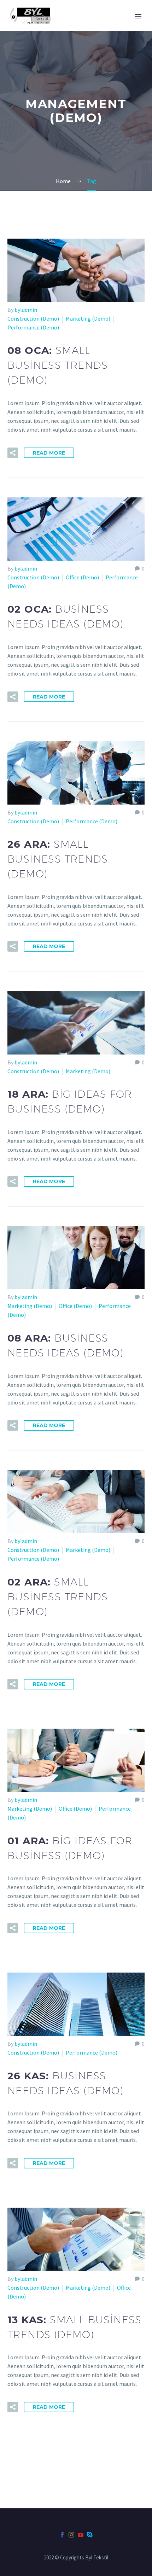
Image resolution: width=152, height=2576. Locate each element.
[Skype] (90, 2535)
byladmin (26, 310)
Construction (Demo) (33, 319)
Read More (49, 453)
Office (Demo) (82, 577)
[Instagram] (71, 2535)
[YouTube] (81, 2535)
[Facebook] (62, 2535)
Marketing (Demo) (88, 319)
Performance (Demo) (33, 327)
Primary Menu (138, 16)
